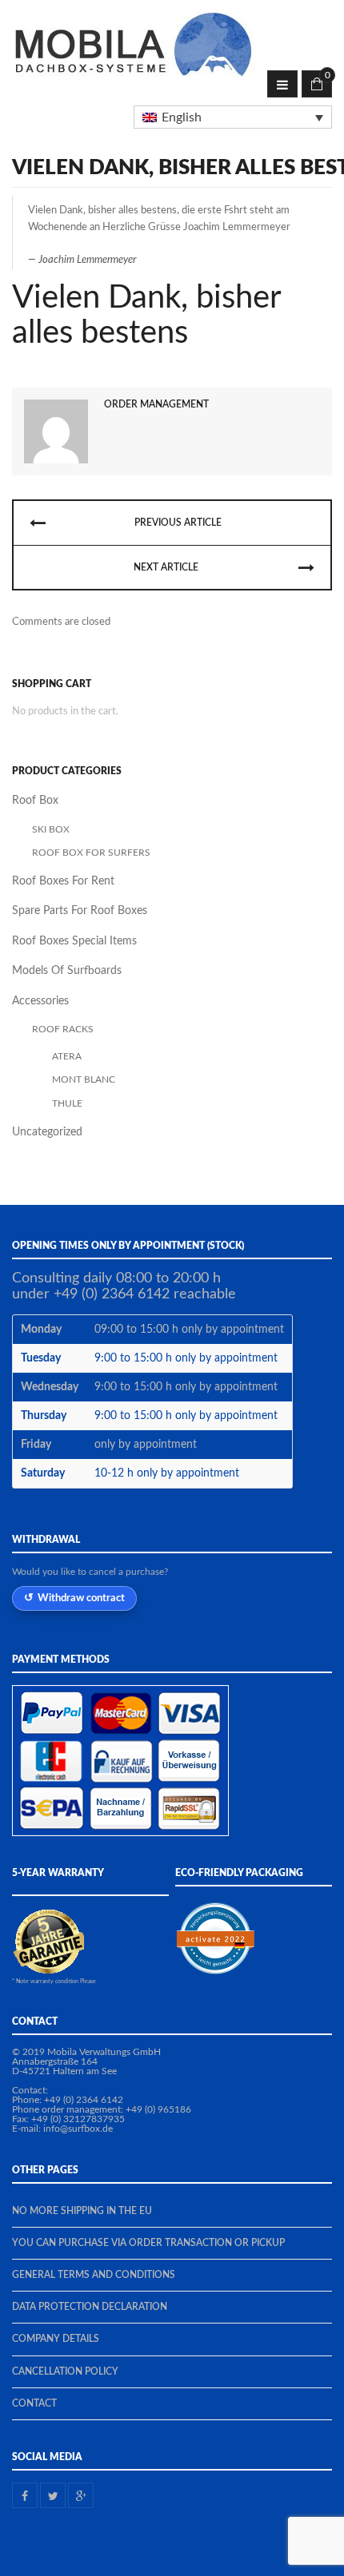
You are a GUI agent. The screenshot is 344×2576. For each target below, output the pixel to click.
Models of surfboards (67, 971)
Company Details (56, 2339)
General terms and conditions (94, 2275)
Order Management (156, 404)
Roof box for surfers (91, 853)
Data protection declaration (90, 2307)
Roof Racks (63, 1029)
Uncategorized (47, 1132)
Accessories (40, 1001)
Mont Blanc (84, 1079)
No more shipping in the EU (82, 2211)
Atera (67, 1056)
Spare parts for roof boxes (80, 911)
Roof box (35, 801)
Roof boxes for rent (63, 881)
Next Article (166, 567)
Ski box (51, 829)
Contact (34, 2403)
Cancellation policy (65, 2371)
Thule (67, 1103)
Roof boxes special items (74, 941)
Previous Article (178, 523)
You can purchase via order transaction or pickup (148, 2243)
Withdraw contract (81, 1598)
